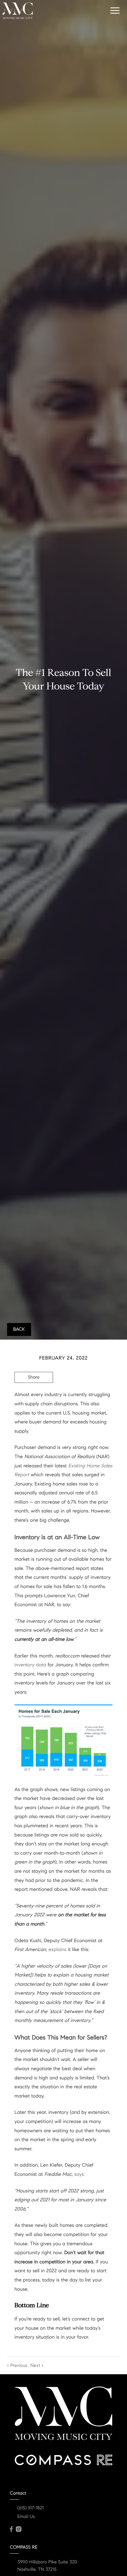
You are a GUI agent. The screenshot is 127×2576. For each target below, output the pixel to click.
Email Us (26, 2517)
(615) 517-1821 (30, 2508)
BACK (19, 1329)
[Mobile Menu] (114, 10)
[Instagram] (18, 2529)
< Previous (17, 2366)
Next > (37, 2366)
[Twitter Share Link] (34, 1394)
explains (57, 1950)
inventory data (30, 1665)
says (79, 2174)
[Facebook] (11, 2529)
